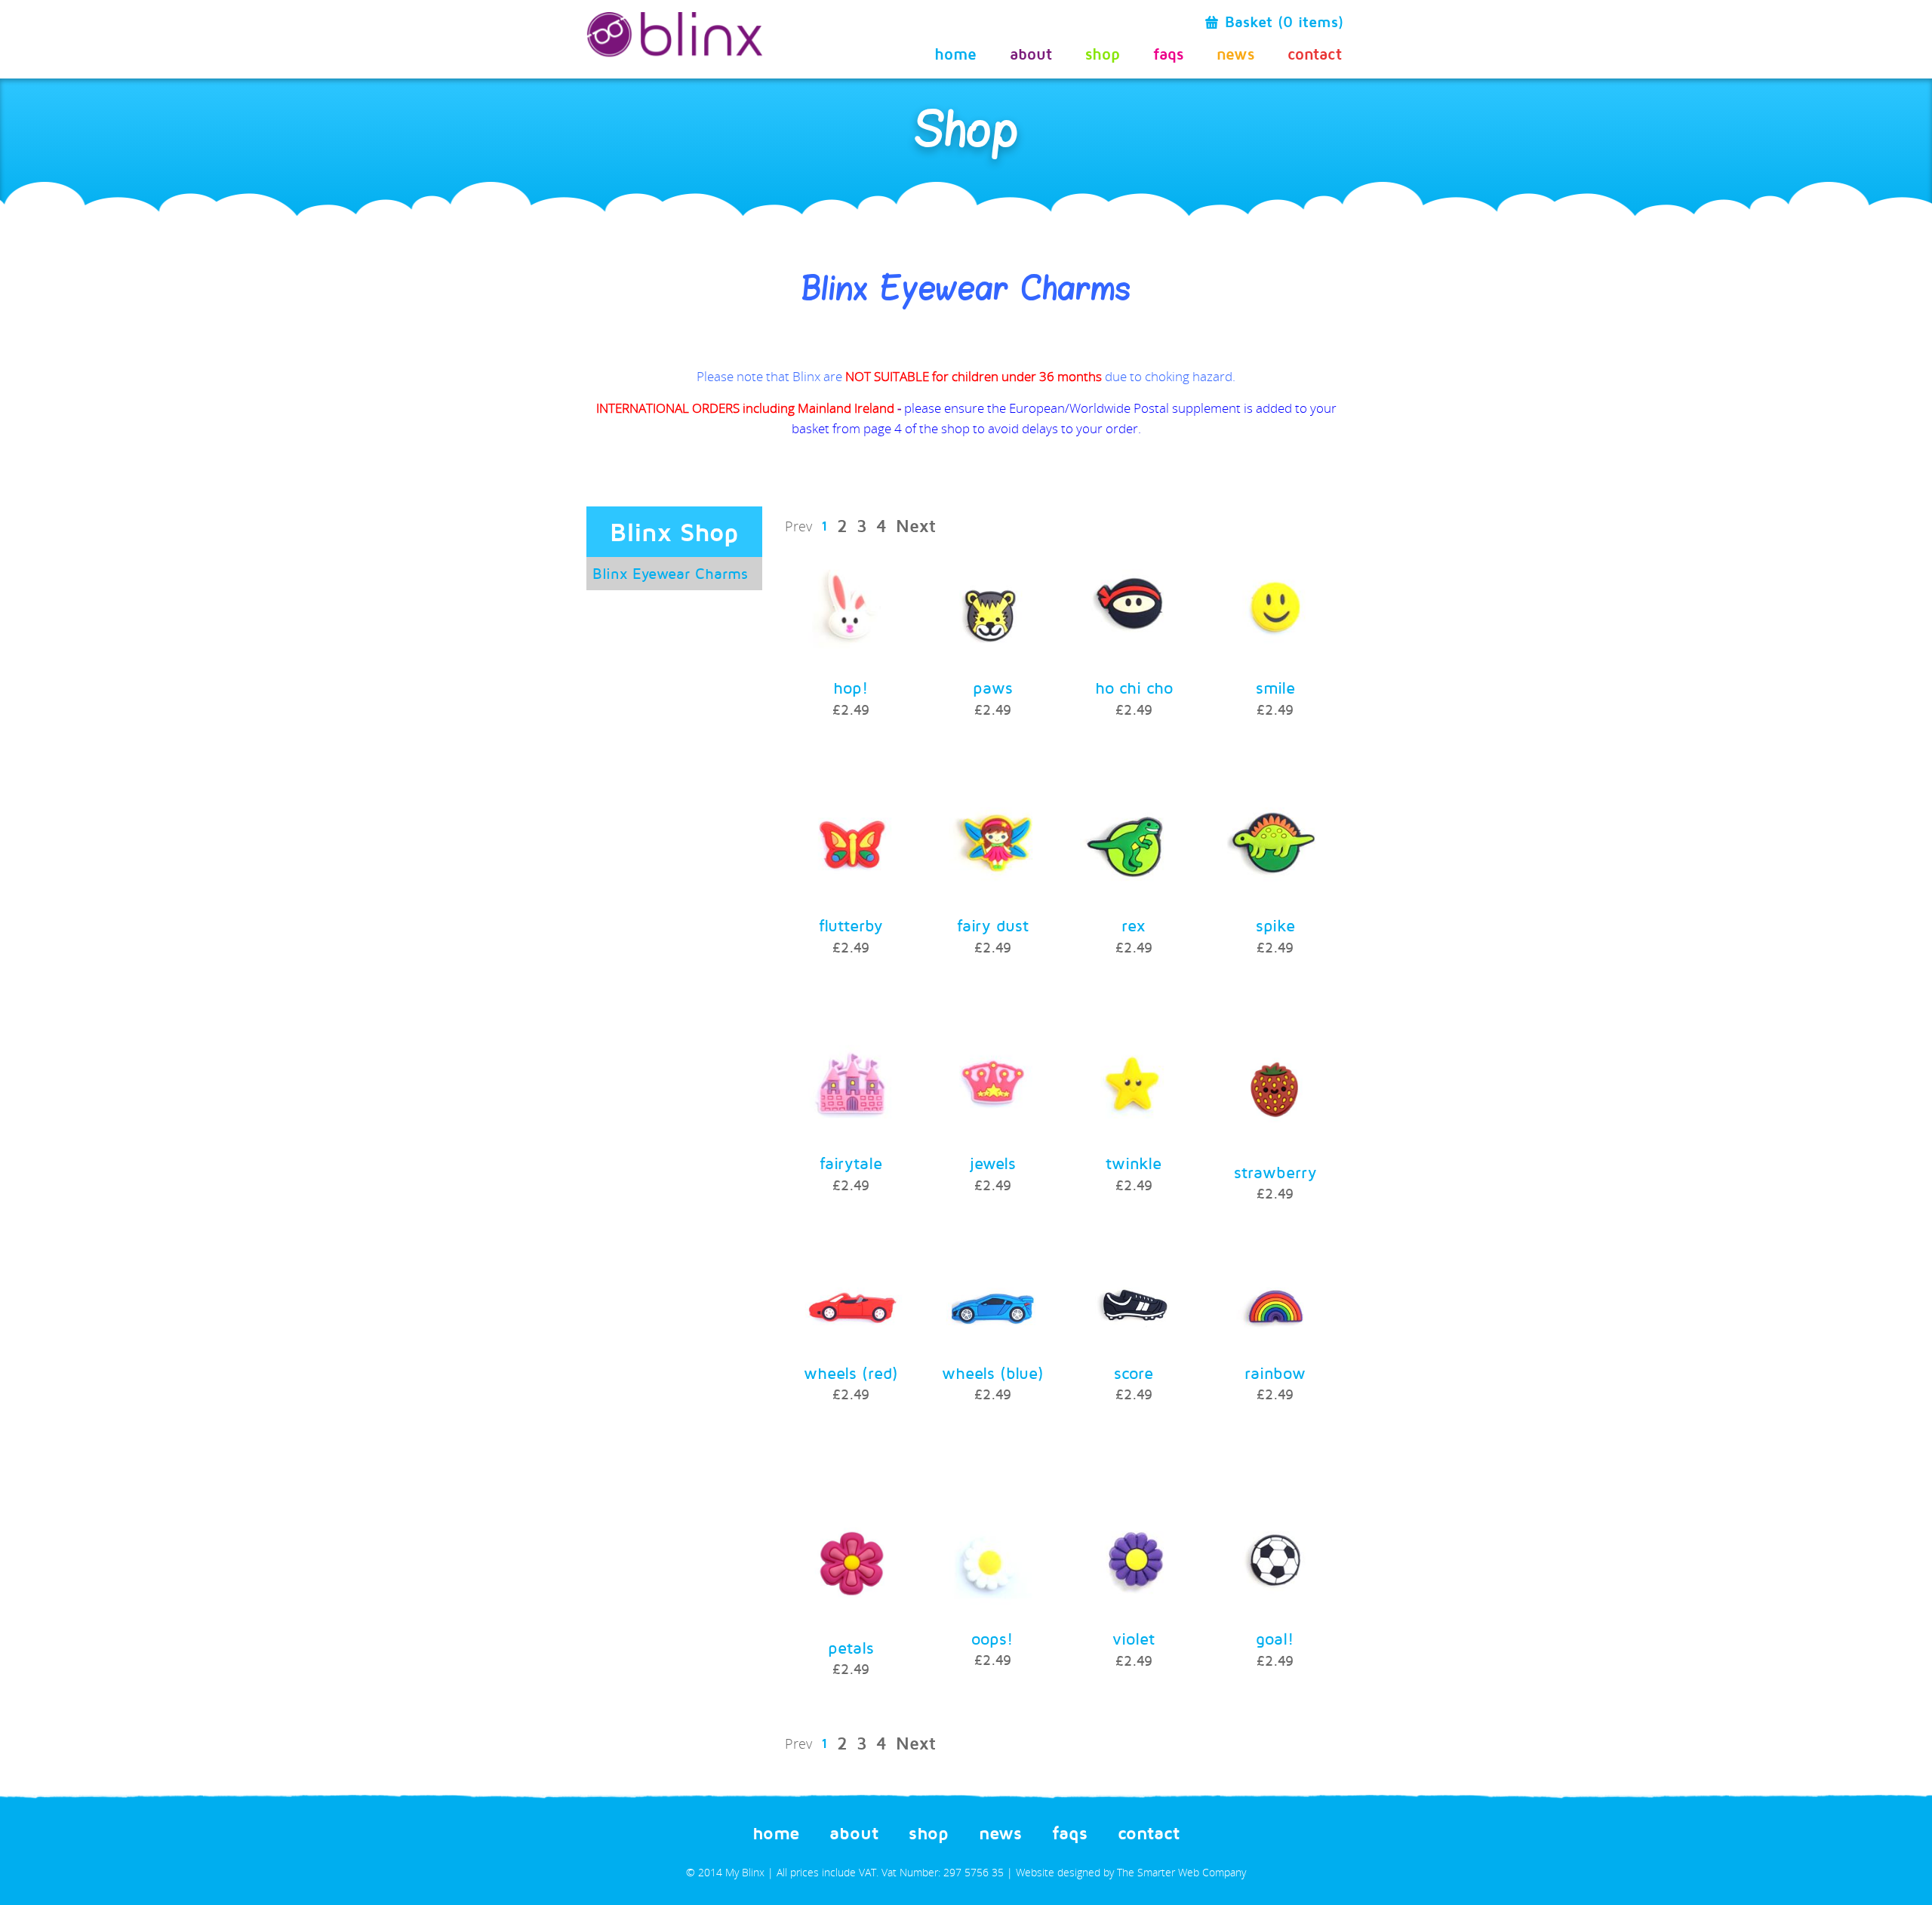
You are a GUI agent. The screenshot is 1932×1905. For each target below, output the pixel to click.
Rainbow (1275, 1373)
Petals (851, 1648)
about (854, 1833)
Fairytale (851, 1163)
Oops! (992, 1639)
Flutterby (851, 925)
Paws (993, 688)
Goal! (1275, 1639)
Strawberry (1275, 1172)
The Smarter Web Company (1181, 1872)
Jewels (993, 1163)
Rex (1134, 925)
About (1031, 53)
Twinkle (1134, 1163)
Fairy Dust (993, 925)
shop (929, 1833)
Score (1134, 1373)
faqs (1168, 53)
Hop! (851, 688)
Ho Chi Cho (1134, 688)
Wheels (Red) (851, 1373)
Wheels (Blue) (993, 1373)
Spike (1275, 925)
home (776, 1833)
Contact (1315, 53)
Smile (1275, 688)
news (1235, 53)
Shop (1103, 53)
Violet (1134, 1639)
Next (916, 526)
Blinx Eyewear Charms (670, 573)
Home (955, 53)
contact (1149, 1833)
